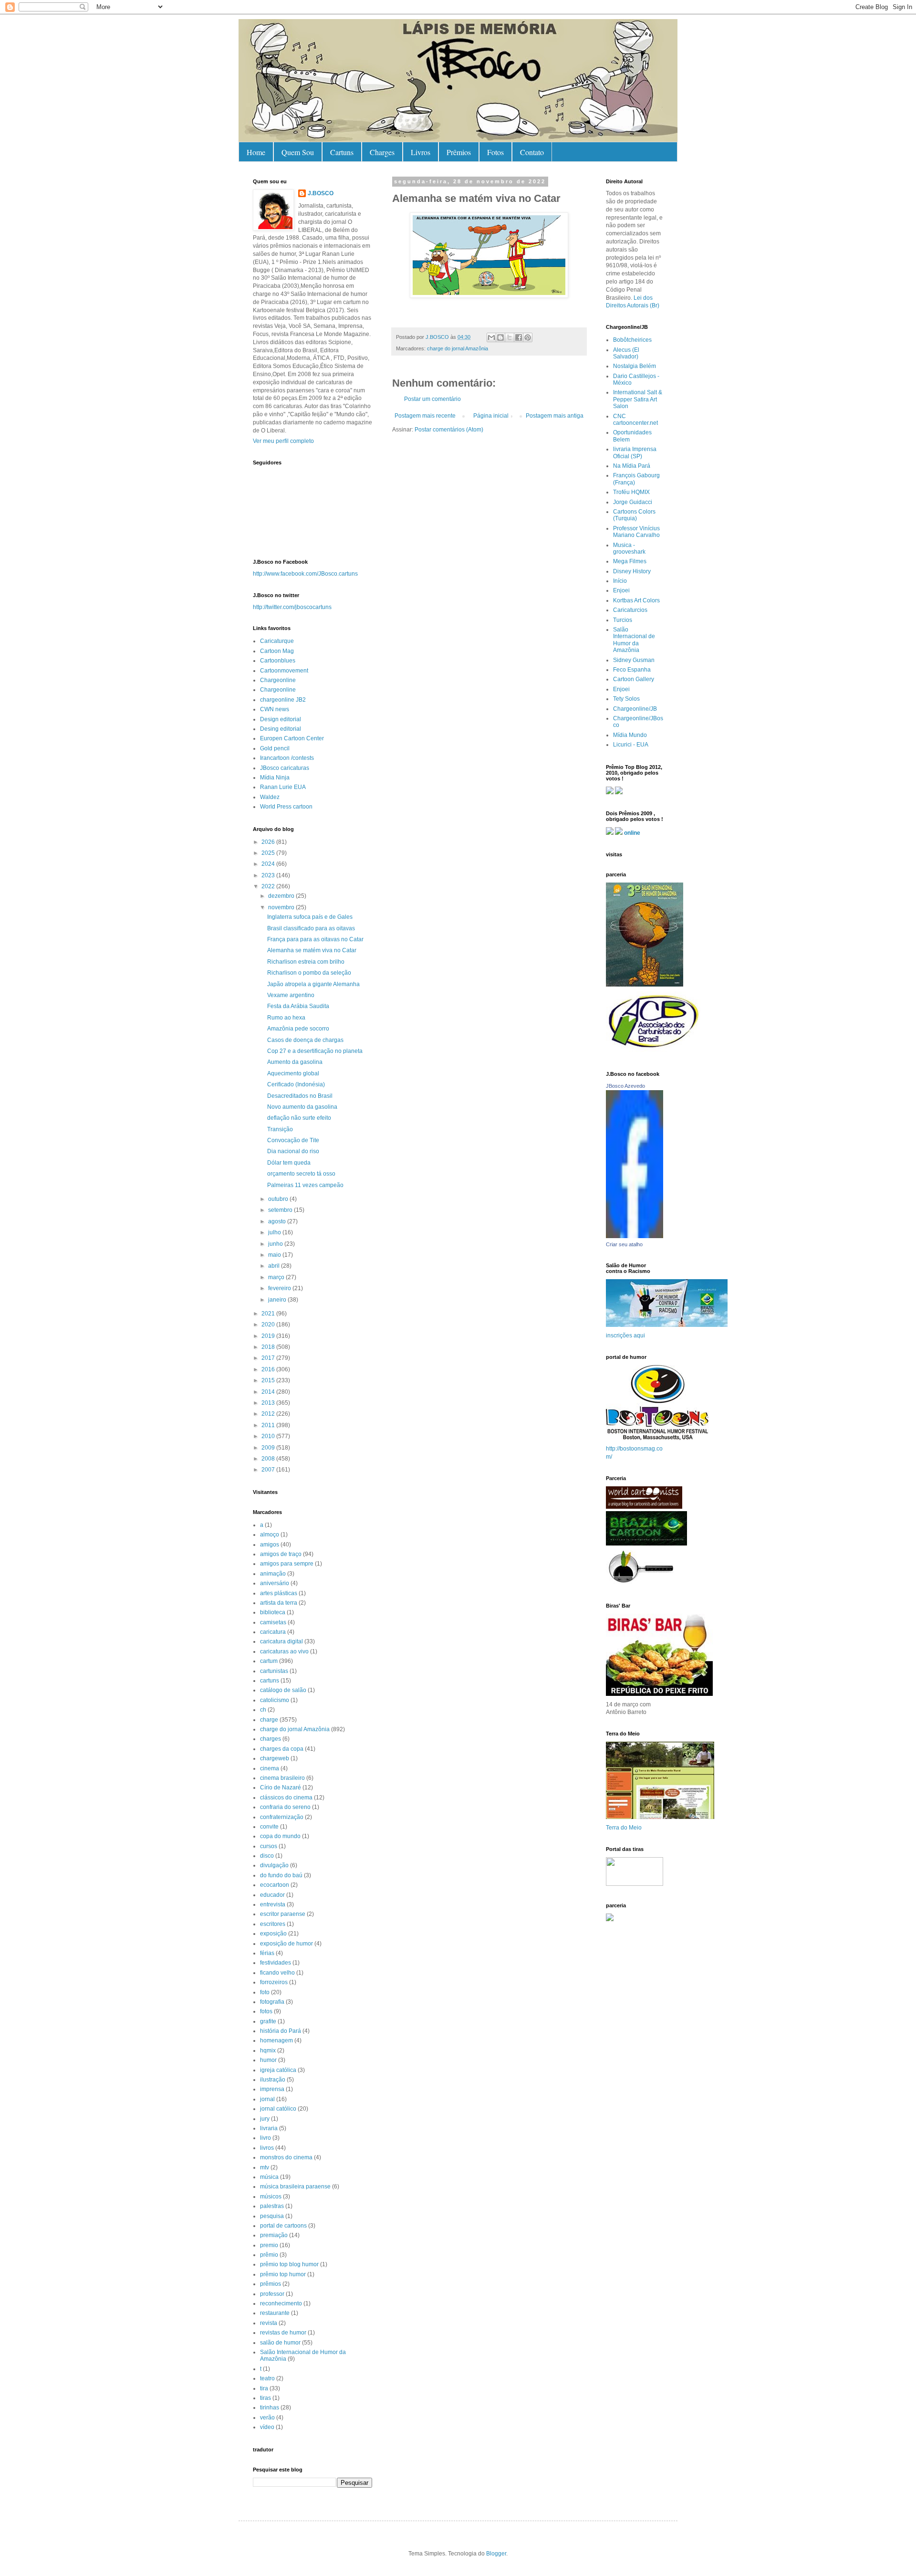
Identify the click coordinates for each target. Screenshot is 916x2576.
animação (273, 1574)
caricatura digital (281, 1641)
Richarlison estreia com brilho (306, 962)
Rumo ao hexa (286, 1018)
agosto (278, 1221)
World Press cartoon (286, 807)
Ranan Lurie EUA (283, 787)
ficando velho (277, 1973)
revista (269, 2323)
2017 (269, 1358)
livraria (269, 2128)
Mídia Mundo (630, 735)
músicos (271, 2197)
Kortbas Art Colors (636, 600)
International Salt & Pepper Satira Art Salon (638, 399)
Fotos (495, 152)
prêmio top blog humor (289, 2264)
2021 (269, 1314)
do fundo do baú (281, 1875)
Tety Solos (626, 699)
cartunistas (274, 1671)
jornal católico (278, 2109)
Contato (532, 152)
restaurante (275, 2313)
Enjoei (621, 590)
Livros (421, 152)
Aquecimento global (293, 1073)
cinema (270, 1768)
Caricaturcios (630, 610)
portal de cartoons (283, 2226)
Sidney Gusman (634, 660)
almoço (270, 1535)
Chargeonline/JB (635, 709)
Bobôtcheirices (632, 340)
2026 (269, 842)
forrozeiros (274, 1982)
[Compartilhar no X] (510, 337)
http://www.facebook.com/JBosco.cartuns (305, 574)
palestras (272, 2206)
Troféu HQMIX (631, 492)
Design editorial (281, 719)
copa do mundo (280, 1836)
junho (276, 1244)
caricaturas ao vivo (284, 1651)
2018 (269, 1347)
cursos (269, 1846)
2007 (269, 1470)
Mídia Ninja (275, 778)
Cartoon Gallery (634, 679)
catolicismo (275, 1700)
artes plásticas (279, 1593)
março (277, 1277)
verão (267, 2418)
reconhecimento (281, 2303)
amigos (270, 1545)
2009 (269, 1448)
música (269, 2177)
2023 (269, 875)
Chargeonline (278, 680)
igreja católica (278, 2070)
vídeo (267, 2427)
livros (267, 2148)
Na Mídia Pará (632, 466)
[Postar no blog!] (500, 337)
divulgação (274, 1865)
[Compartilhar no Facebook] (519, 337)
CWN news (275, 709)
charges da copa (282, 1749)
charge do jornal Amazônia (458, 348)
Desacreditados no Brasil (300, 1096)
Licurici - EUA (631, 745)
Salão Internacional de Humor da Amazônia (634, 640)
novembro (282, 907)
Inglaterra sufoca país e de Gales (310, 917)
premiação (274, 2235)
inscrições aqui (625, 1335)
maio (275, 1255)
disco (267, 1856)
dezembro (282, 896)
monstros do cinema (286, 2157)
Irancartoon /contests (287, 758)
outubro (279, 1199)
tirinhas (270, 2408)
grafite (268, 2021)
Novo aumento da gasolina (302, 1107)
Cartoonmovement (284, 671)
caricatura (273, 1632)
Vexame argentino (291, 995)
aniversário (275, 1583)
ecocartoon (275, 1885)
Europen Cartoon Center (292, 738)
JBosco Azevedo (625, 1086)
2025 (269, 853)
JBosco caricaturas (285, 768)
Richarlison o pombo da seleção (309, 973)
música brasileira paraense (295, 2187)
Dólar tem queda (289, 1163)
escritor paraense (283, 1914)
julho (275, 1232)
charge (269, 1720)
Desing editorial (281, 729)
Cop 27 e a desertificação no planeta (315, 1051)
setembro (281, 1210)
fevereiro (280, 1288)
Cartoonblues (278, 661)
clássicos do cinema (286, 1798)
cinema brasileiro (282, 1778)
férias (267, 1953)
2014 (269, 1392)
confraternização (282, 1817)
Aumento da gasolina (295, 1062)
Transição (280, 1129)
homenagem (276, 2040)
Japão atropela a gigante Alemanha (313, 984)
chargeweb (275, 1758)
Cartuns (342, 152)
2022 (269, 886)
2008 (269, 1459)
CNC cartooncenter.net (635, 420)
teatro (267, 2378)
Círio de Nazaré (281, 1787)
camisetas (273, 1622)
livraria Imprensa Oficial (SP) (635, 452)
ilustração (273, 2080)
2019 (269, 1336)
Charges (382, 152)
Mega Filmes (630, 561)
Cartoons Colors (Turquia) (634, 515)
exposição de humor (286, 1944)
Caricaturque (277, 641)
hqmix (268, 2050)
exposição (273, 1934)
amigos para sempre (287, 1564)
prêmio (269, 2255)
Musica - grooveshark (629, 548)
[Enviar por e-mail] (491, 337)
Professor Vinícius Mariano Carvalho (636, 532)
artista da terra (279, 1603)
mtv (265, 2167)
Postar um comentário (432, 399)
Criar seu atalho (624, 1244)
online (632, 833)
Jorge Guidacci (633, 502)
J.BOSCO (321, 193)
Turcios (623, 620)
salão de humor (280, 2343)
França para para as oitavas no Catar (315, 939)
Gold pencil (275, 748)
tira (264, 2388)
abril (275, 1266)
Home (256, 152)
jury (265, 2119)
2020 (269, 1325)
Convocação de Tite (293, 1140)
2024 (269, 864)
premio (269, 2245)
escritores (273, 1924)
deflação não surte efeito (299, 1118)
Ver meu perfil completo (283, 441)
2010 (269, 1436)
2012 (269, 1414)
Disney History (632, 571)
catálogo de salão (283, 1690)
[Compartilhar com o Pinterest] (528, 337)
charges (271, 1739)
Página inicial (491, 416)
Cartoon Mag (277, 651)
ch (263, 1710)
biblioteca (273, 1612)
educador (272, 1895)
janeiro (278, 1300)
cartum (269, 1661)
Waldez (270, 797)
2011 (269, 1425)
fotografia (272, 2002)
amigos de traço (281, 1554)
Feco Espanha (632, 670)
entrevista (273, 1904)
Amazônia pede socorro (298, 1029)
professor (272, 2294)
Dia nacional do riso (293, 1151)
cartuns (270, 1681)
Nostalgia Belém (635, 366)
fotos (266, 2011)
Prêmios (459, 152)
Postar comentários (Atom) (449, 430)
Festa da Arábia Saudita (298, 1006)
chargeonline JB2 (283, 700)
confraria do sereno (285, 1807)
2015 (269, 1380)
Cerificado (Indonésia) (296, 1084)
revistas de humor (283, 2333)
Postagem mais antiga (555, 416)
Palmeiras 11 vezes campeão (305, 1185)
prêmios (271, 2284)
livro (265, 2138)
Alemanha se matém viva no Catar (312, 950)
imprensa (272, 2089)
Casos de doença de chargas (305, 1040)
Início (620, 581)
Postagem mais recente (425, 416)
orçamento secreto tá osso (301, 1174)
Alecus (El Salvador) (626, 353)
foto (265, 1992)
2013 (269, 1403)
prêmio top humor (283, 2274)
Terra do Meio (624, 1828)
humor (268, 2060)
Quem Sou (298, 152)
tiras (265, 2398)
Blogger (496, 2554)
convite (269, 1827)
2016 (269, 1369)
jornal (267, 2099)
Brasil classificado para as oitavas (311, 928)
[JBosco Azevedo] (635, 1236)
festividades (276, 1963)
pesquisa (272, 2216)
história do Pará (281, 2031)
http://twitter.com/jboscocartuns (292, 607)
